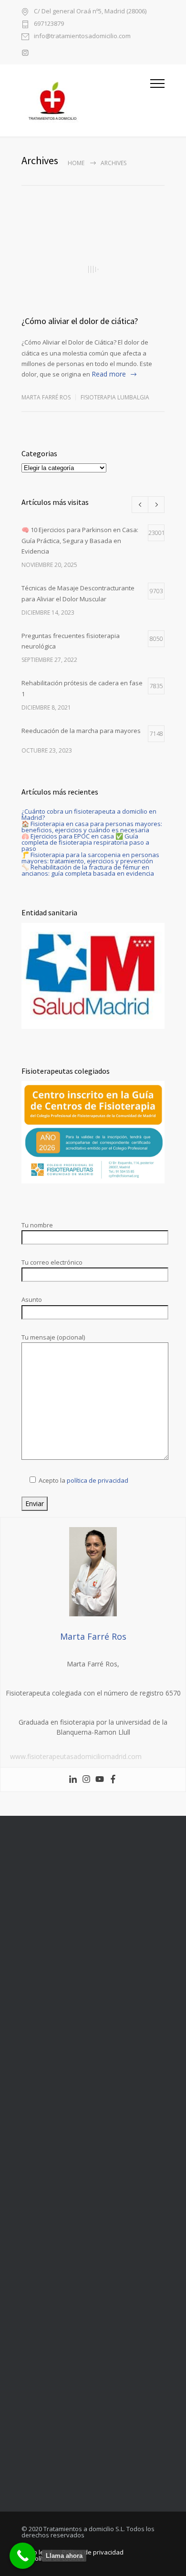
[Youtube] (100, 1780)
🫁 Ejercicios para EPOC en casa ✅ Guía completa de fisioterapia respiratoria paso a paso (85, 842)
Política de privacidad (93, 2552)
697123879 (49, 24)
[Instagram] (86, 1780)
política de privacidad (98, 1480)
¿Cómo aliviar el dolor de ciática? (80, 321)
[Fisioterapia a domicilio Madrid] (86, 100)
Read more (109, 374)
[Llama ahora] (23, 2556)
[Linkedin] (73, 1780)
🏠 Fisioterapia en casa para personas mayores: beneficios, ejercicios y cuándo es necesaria (92, 827)
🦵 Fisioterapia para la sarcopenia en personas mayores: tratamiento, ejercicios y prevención (90, 858)
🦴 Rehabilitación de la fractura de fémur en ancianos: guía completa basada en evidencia (88, 870)
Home (76, 163)
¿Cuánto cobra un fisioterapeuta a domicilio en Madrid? (89, 814)
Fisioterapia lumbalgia (115, 397)
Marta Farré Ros (46, 397)
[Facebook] (113, 1780)
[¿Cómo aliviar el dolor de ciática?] (93, 269)
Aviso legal (37, 2552)
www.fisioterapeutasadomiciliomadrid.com (76, 1756)
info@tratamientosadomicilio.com (82, 37)
